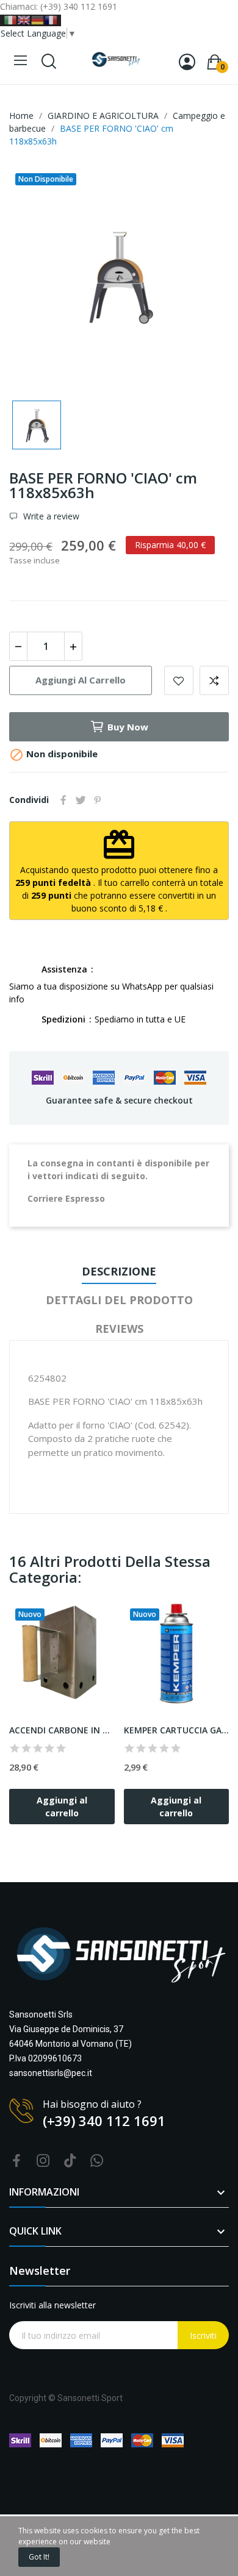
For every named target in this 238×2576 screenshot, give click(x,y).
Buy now (128, 727)
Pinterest (98, 800)
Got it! (39, 2557)
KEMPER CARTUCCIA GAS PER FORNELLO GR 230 (177, 1730)
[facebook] (16, 2161)
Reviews (119, 1329)
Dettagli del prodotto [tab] (119, 1300)
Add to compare (214, 680)
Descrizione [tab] (119, 1271)
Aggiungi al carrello (81, 680)
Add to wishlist (179, 680)
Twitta (81, 800)
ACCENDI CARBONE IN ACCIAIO (62, 1730)
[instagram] (43, 2161)
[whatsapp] (97, 2161)
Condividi (63, 800)
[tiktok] (70, 2161)
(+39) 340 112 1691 (104, 2121)
